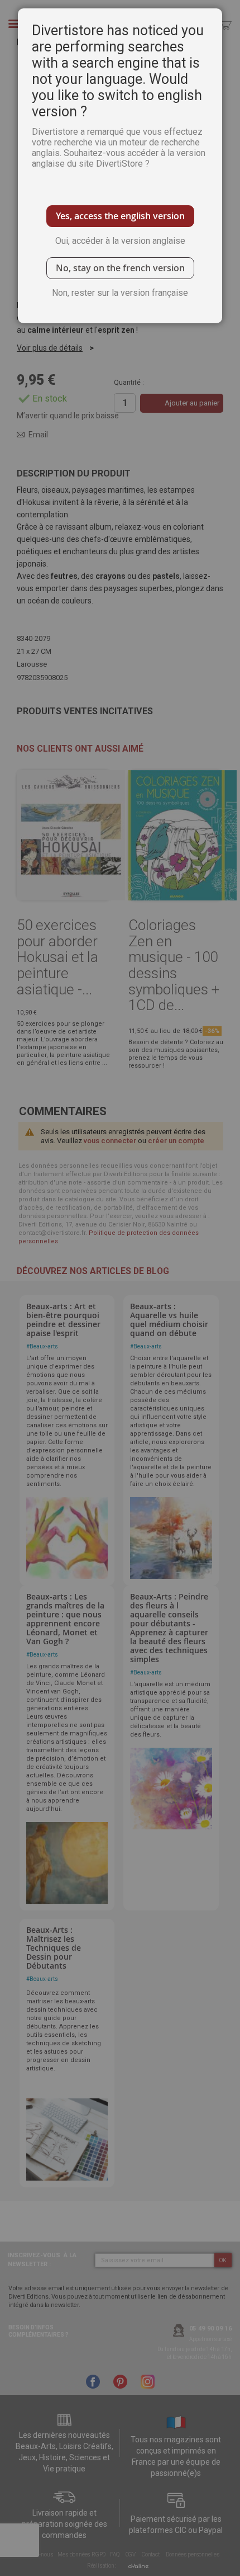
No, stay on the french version (120, 268)
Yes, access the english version (120, 216)
